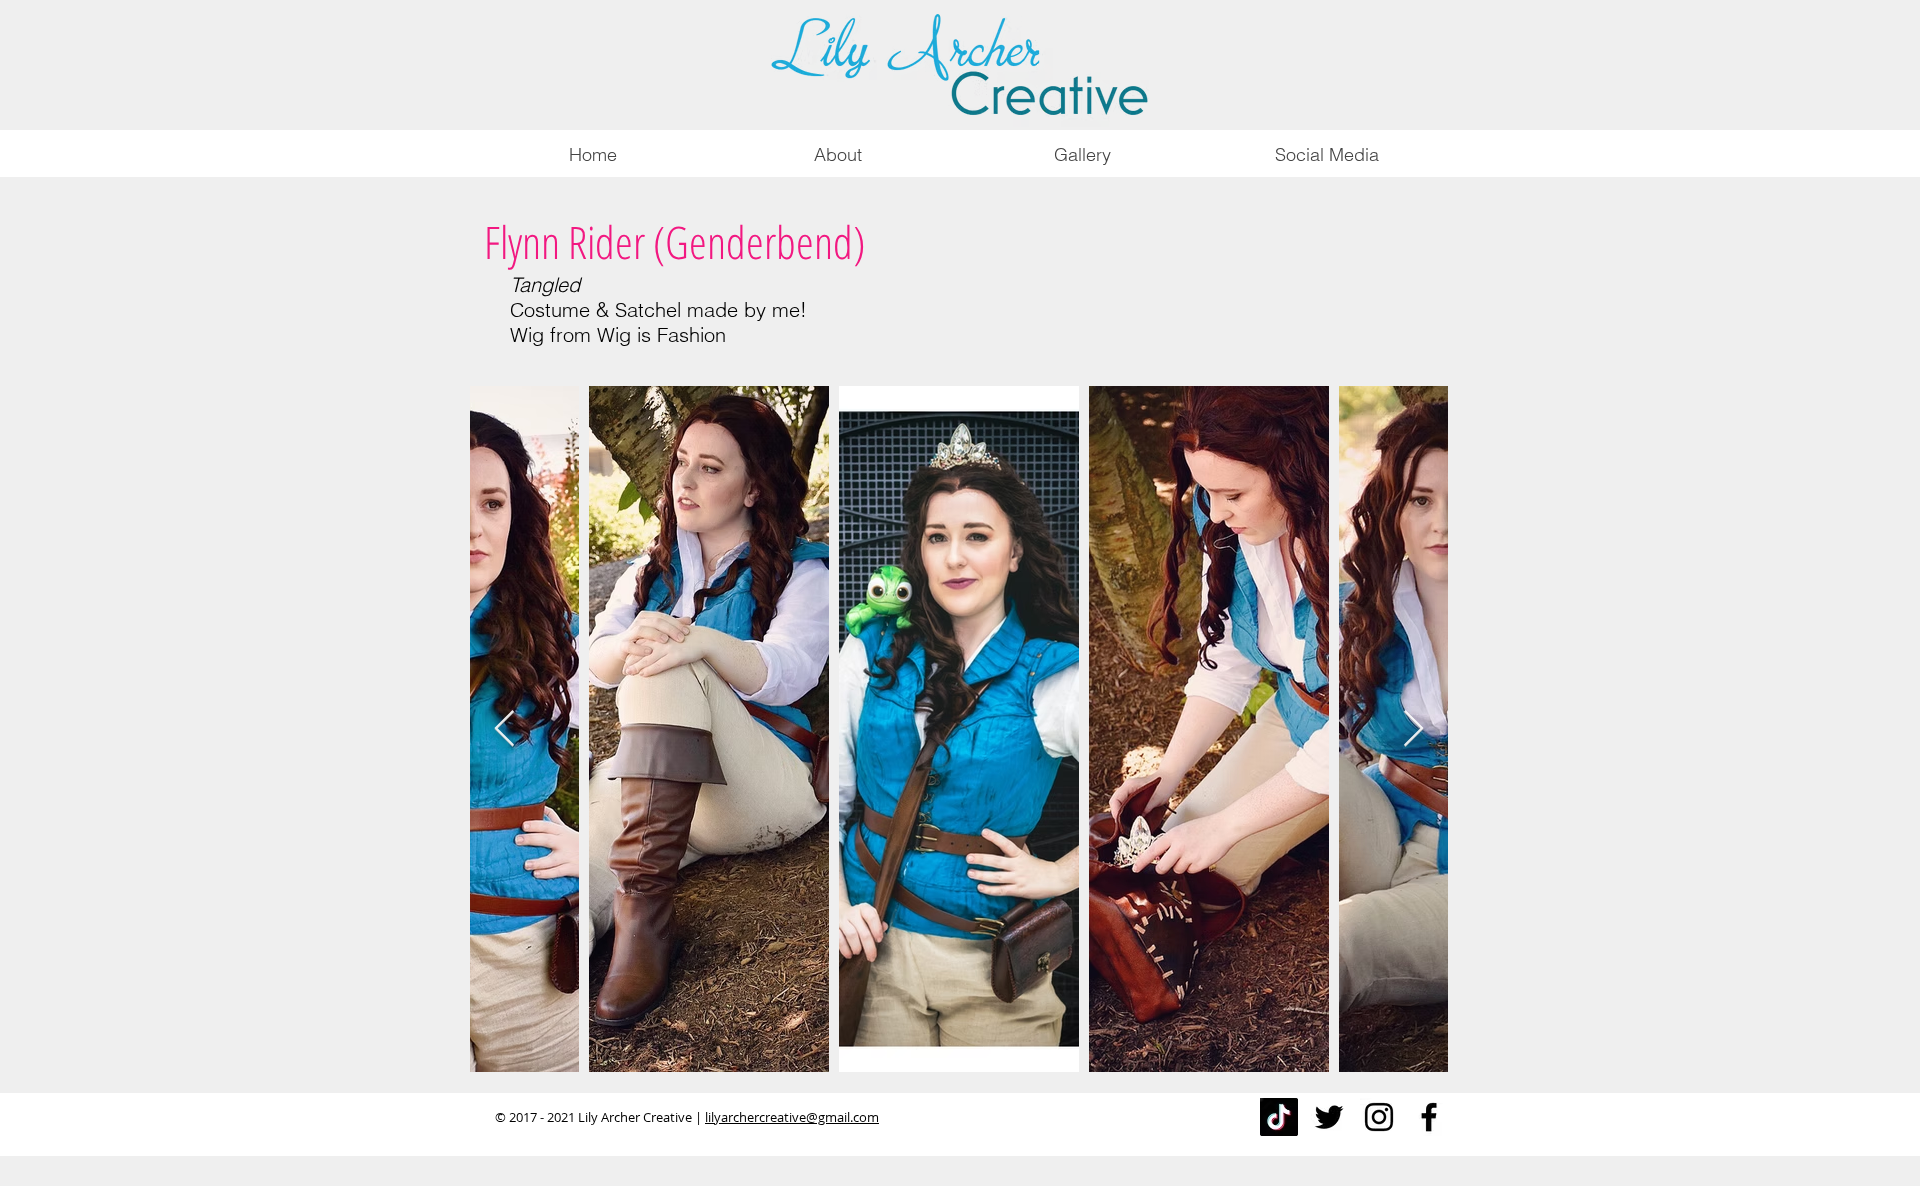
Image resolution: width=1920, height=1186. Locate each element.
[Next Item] (1413, 729)
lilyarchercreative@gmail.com (792, 1117)
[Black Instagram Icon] (1379, 1117)
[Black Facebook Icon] (1429, 1117)
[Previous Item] (504, 729)
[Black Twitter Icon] (1329, 1117)
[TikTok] (1279, 1117)
